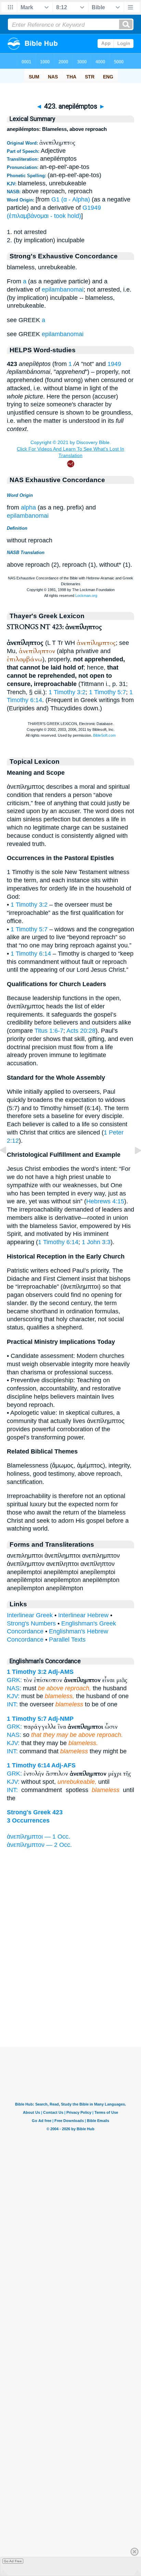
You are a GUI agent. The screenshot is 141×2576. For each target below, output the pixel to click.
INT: (12, 1704)
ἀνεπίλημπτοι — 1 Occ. (39, 1837)
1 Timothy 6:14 (31, 954)
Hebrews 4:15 (105, 1201)
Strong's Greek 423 (35, 1812)
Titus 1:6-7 (49, 1031)
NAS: (14, 1688)
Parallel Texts (67, 1640)
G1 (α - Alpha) (71, 199)
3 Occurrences (28, 1820)
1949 (114, 364)
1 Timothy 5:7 (107, 692)
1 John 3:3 (96, 1242)
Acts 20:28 (81, 1031)
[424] (132, 1166)
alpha (28, 507)
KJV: (13, 1696)
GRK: (14, 1680)
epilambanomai (63, 290)
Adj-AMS (61, 1672)
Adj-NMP (61, 1719)
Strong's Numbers (31, 1623)
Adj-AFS (63, 1765)
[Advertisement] (70, 2004)
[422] (9, 1166)
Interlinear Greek (30, 1615)
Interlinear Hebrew (83, 1615)
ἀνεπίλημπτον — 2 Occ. (39, 1845)
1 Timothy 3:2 (67, 692)
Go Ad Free (13, 2561)
